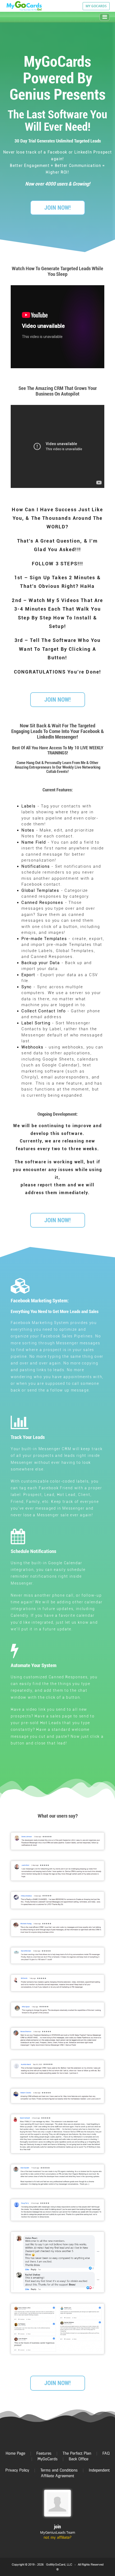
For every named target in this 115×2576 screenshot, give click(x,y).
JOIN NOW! (57, 208)
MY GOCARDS (96, 6)
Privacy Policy (17, 2470)
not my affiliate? (57, 2537)
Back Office (78, 2459)
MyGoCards (47, 2459)
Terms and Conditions (59, 2470)
